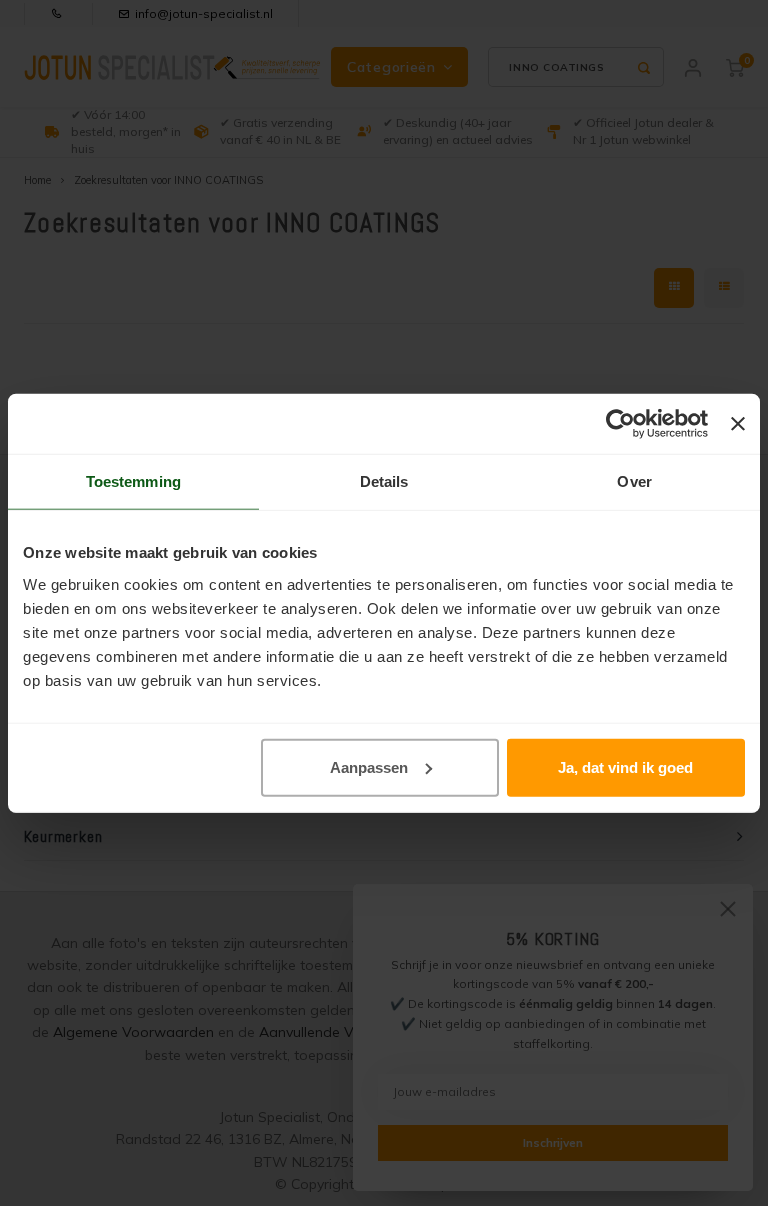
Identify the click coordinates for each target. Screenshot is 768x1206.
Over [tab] (634, 481)
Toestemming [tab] (133, 481)
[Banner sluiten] (738, 424)
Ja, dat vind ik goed (625, 766)
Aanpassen (369, 766)
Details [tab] (384, 481)
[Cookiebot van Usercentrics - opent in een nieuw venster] (620, 424)
